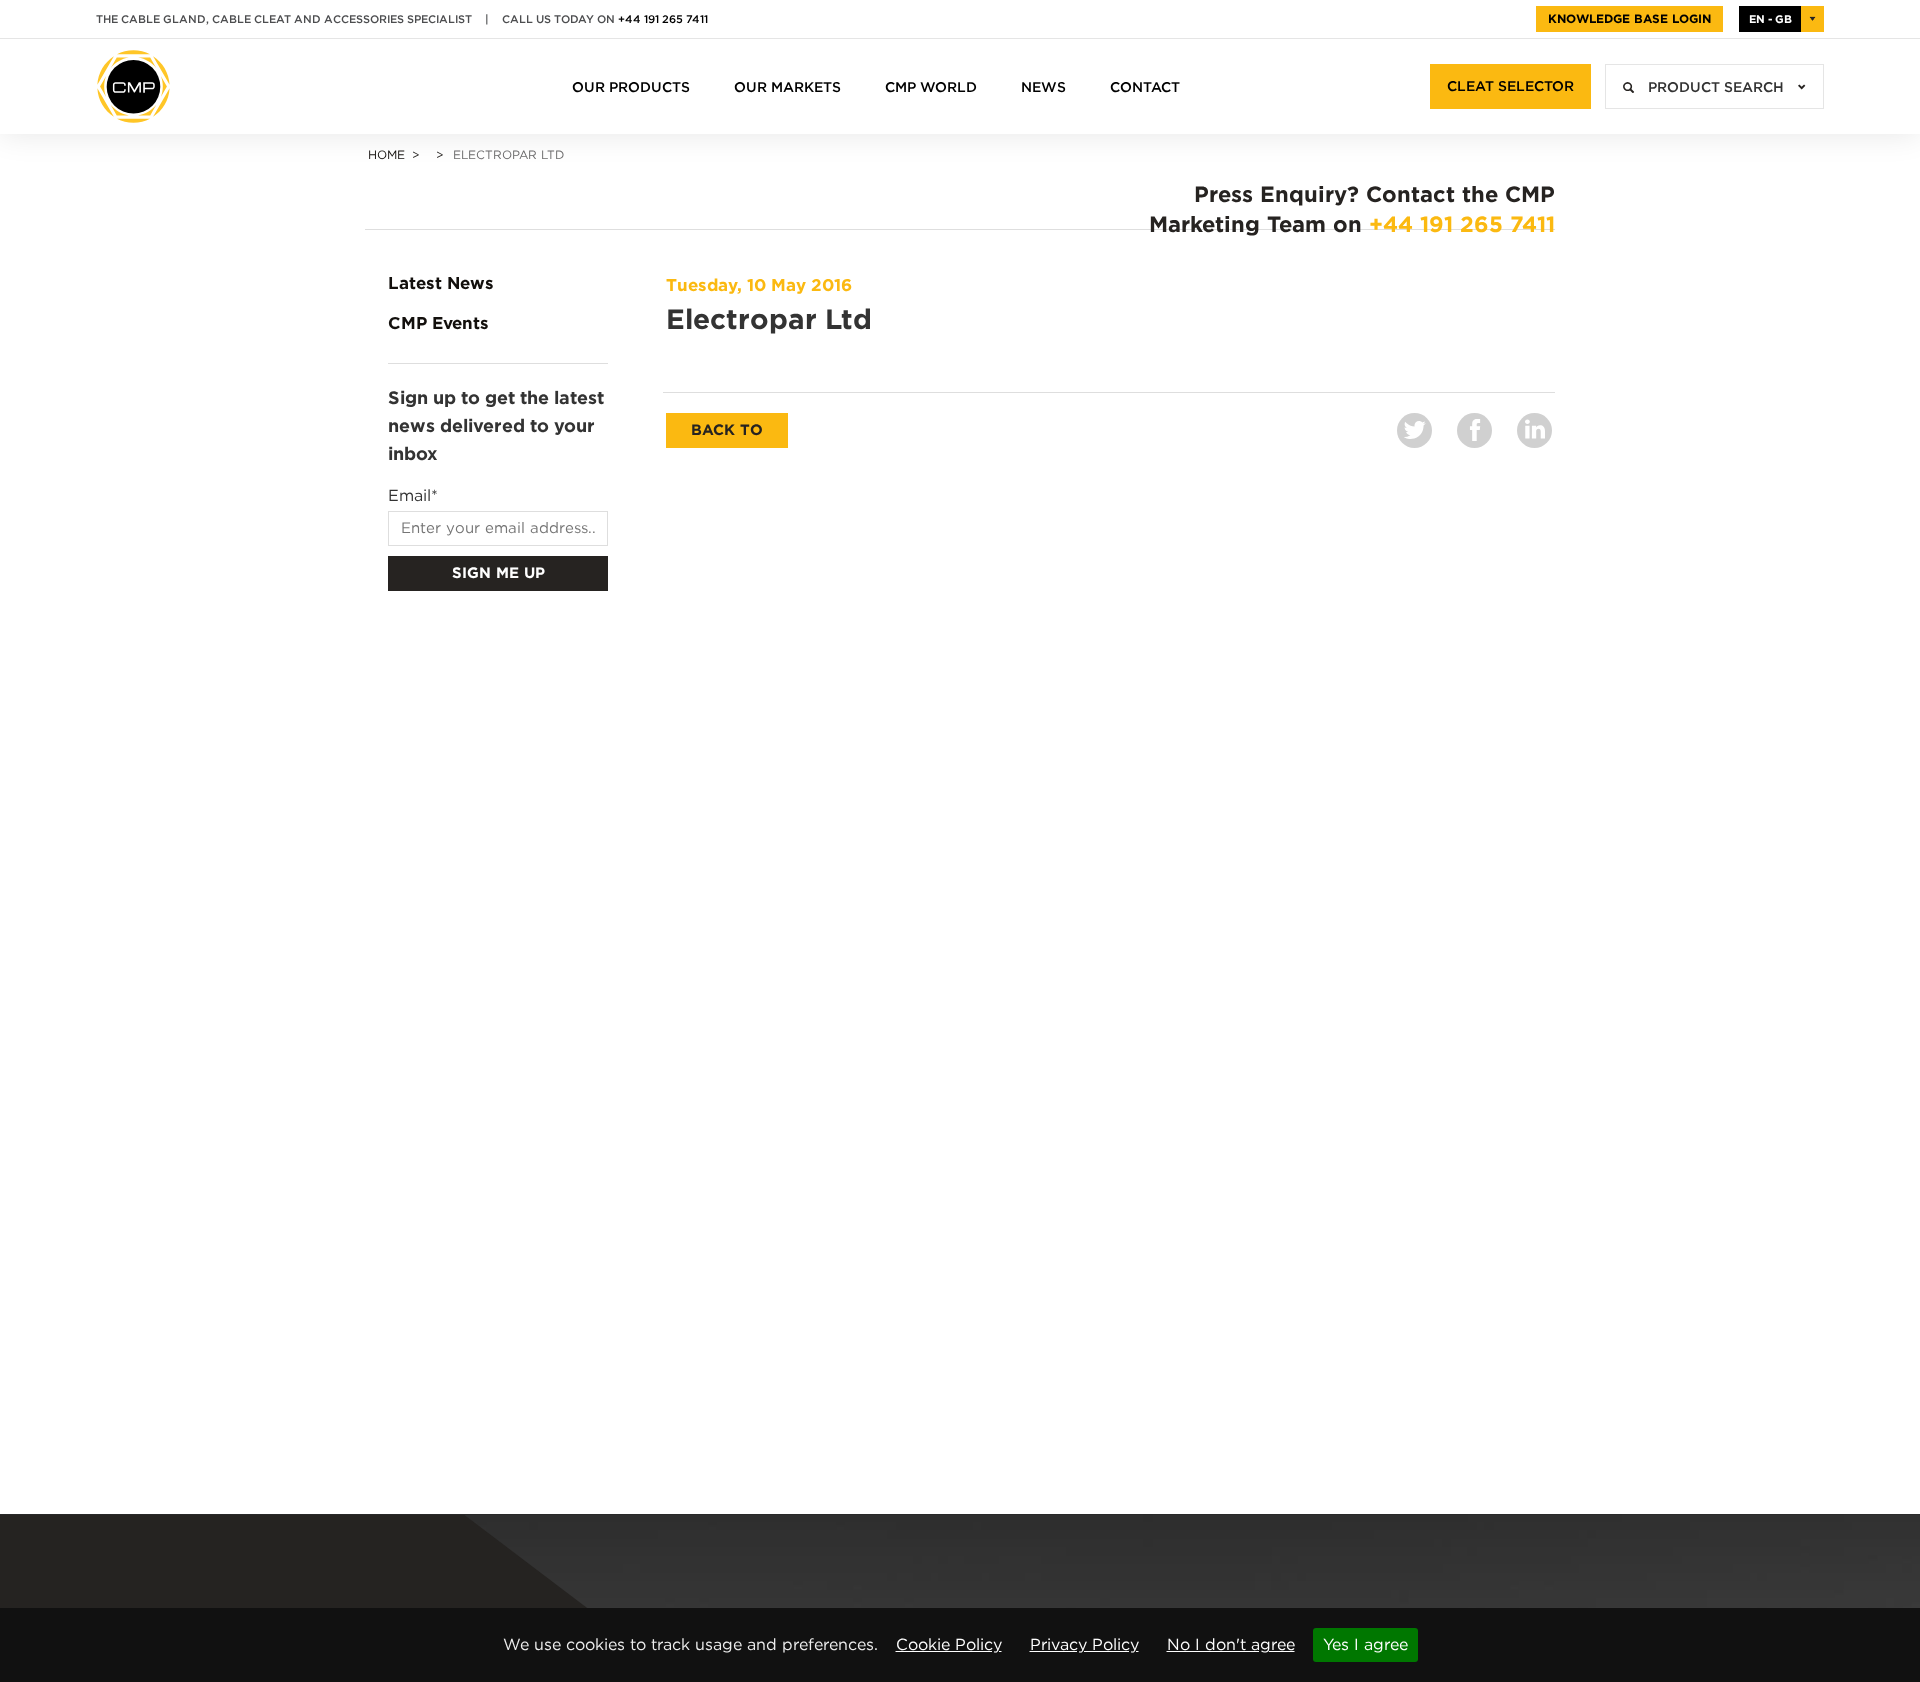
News (1043, 87)
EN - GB (1770, 19)
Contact (1145, 87)
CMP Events (438, 323)
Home (386, 154)
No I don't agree (1231, 1644)
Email (413, 496)
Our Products (631, 87)
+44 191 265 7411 (663, 19)
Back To (727, 430)
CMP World (931, 87)
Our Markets (787, 87)
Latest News (441, 283)
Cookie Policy (949, 1644)
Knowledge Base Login (1629, 18)
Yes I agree (1365, 1644)
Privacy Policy (1084, 1644)
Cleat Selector (1510, 86)
